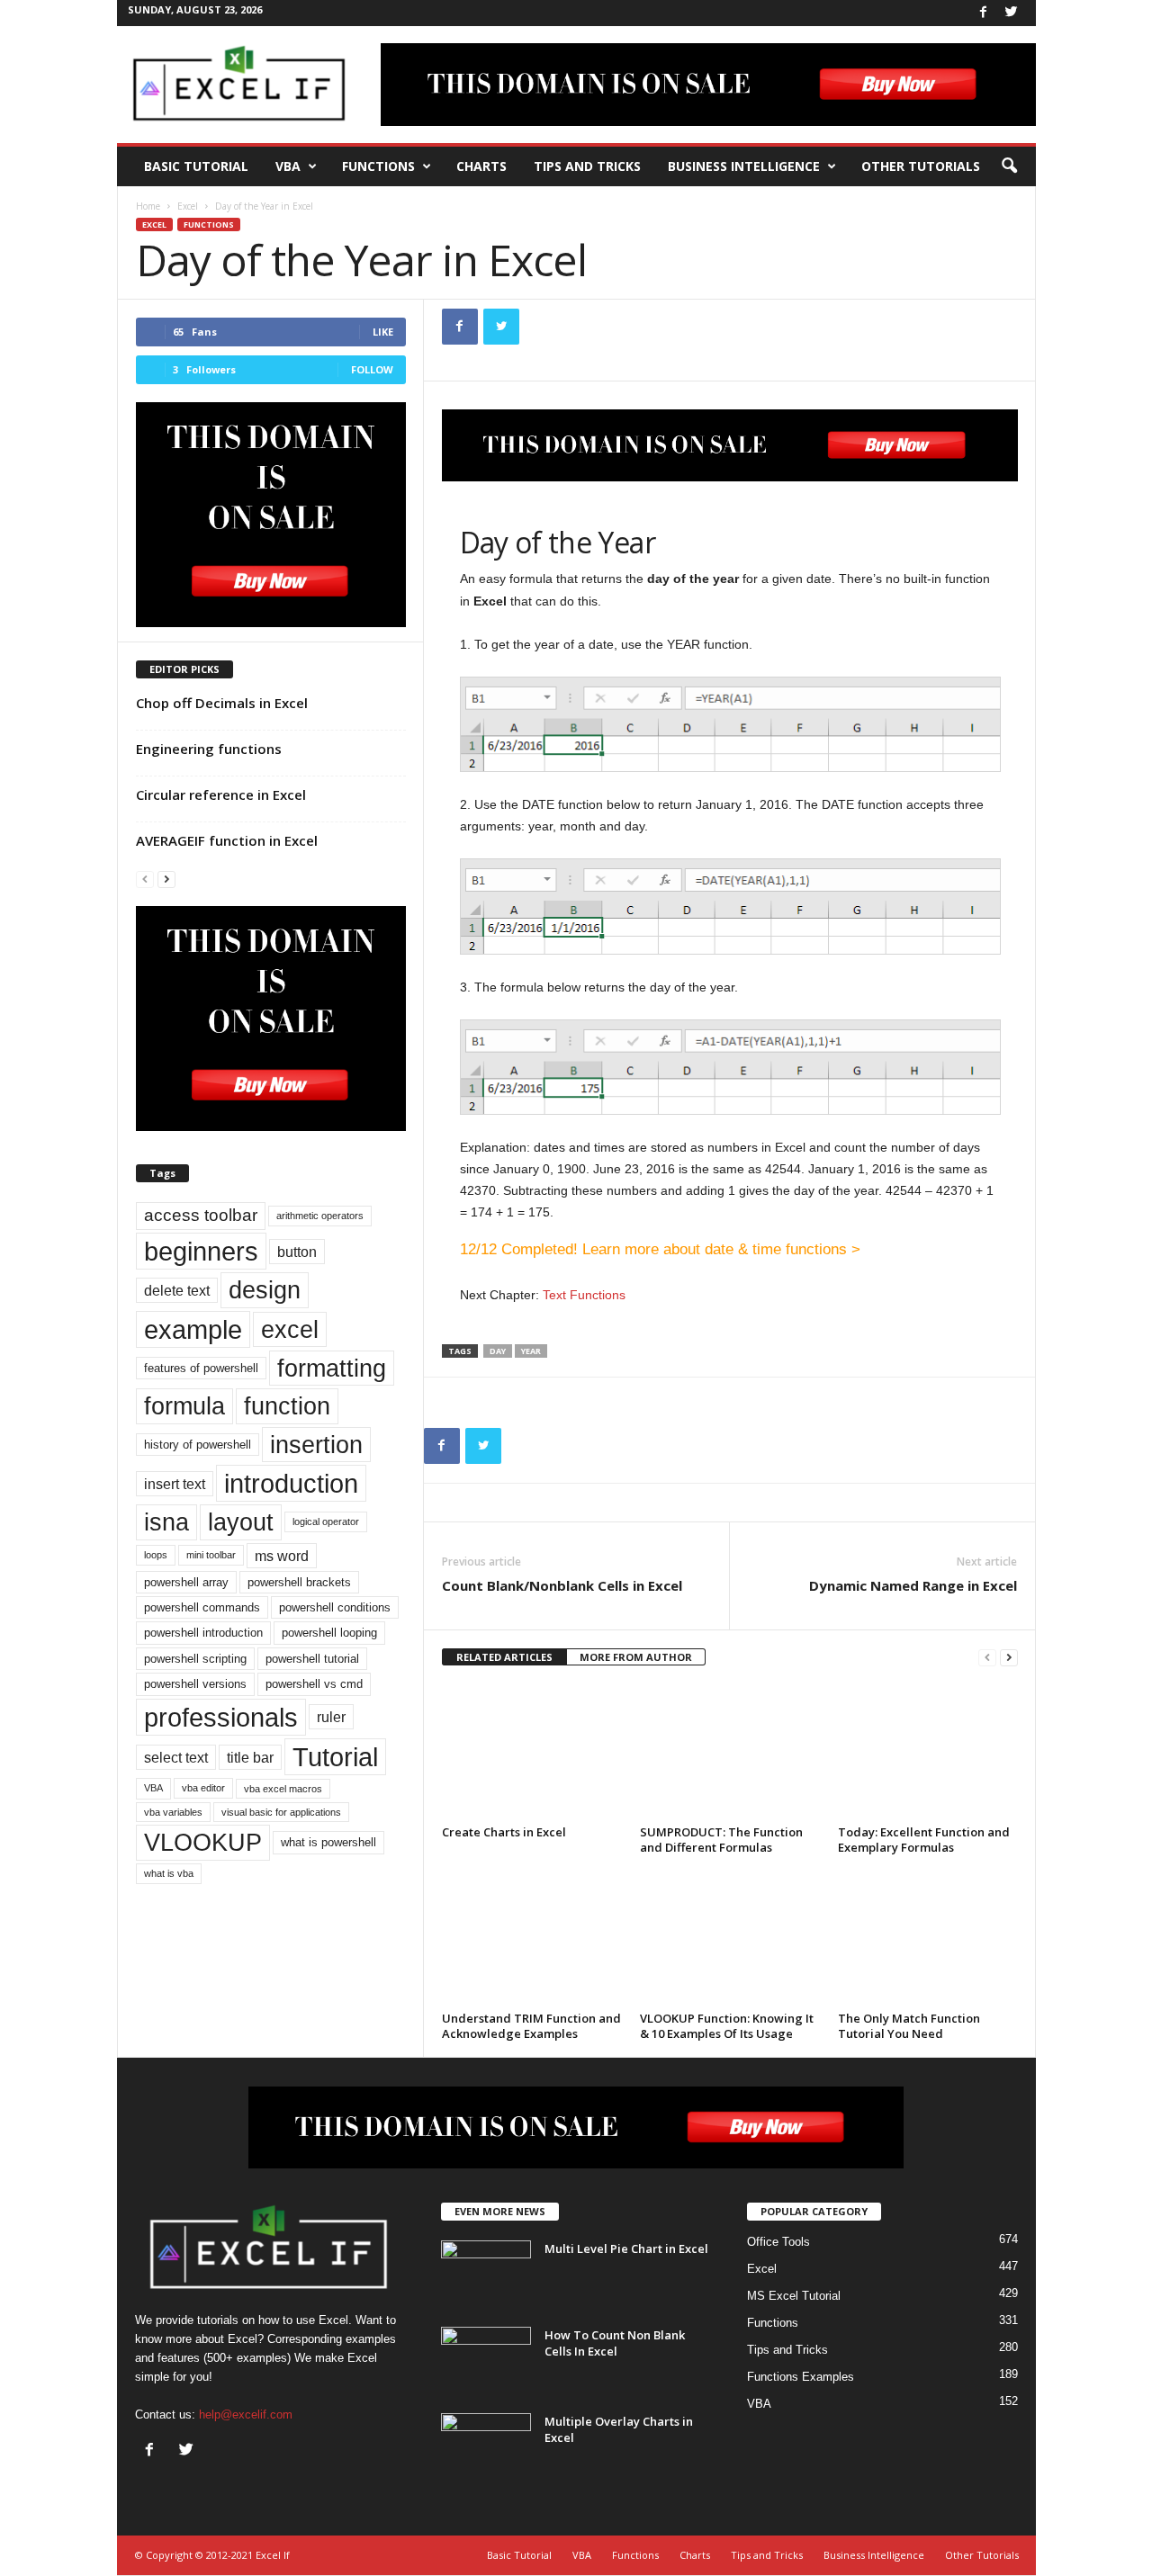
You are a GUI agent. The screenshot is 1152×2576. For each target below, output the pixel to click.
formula (184, 1406)
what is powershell (328, 1842)
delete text (177, 1290)
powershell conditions (335, 1607)
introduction (291, 1483)
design (265, 1290)
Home (148, 206)
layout (241, 1522)
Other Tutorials (921, 166)
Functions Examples (801, 2377)
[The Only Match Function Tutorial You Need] (928, 1938)
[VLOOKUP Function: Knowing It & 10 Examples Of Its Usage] (730, 1938)
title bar (250, 1757)
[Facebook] (984, 13)
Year (531, 1351)
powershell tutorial (312, 1659)
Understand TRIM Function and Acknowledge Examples (531, 2026)
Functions (378, 166)
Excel (188, 206)
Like (383, 332)
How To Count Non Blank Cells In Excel (615, 2343)
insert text (175, 1484)
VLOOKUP (203, 1842)
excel (290, 1329)
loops (156, 1555)
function (287, 1406)
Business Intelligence (744, 166)
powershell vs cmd (314, 1684)
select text (176, 1757)
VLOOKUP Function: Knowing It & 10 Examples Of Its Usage (727, 2026)
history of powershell (198, 1445)
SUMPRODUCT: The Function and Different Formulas (721, 1840)
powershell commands (202, 1607)
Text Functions (584, 1295)
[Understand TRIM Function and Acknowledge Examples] (532, 1938)
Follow (372, 369)
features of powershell (201, 1368)
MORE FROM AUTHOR (636, 1657)
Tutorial (335, 1757)
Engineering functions (209, 749)
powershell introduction (203, 1633)
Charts (481, 166)
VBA (288, 166)
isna (166, 1522)
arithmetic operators (320, 1216)
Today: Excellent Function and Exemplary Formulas (924, 1840)
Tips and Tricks (587, 166)
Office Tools (778, 2242)
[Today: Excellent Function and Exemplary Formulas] (928, 1752)
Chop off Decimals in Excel (222, 703)
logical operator (326, 1521)
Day (498, 1351)
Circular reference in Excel (221, 794)
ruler (331, 1717)
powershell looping (329, 1633)
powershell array (186, 1582)
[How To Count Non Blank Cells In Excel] (486, 2361)
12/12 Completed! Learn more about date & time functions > (660, 1249)
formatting (332, 1368)
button (297, 1252)
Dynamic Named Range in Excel (913, 1585)
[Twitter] (1012, 13)
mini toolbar (211, 1555)
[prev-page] (987, 1658)
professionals (221, 1717)
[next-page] (1009, 1658)
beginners (201, 1251)
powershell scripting (195, 1659)
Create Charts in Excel (504, 1832)
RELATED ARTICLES (504, 1657)
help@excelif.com (246, 2414)
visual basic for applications (281, 1812)
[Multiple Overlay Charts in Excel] (486, 2447)
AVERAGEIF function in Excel (227, 840)
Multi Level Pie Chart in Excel (626, 2248)
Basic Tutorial (196, 166)
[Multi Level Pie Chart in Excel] (486, 2274)
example (193, 1329)
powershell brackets (299, 1582)
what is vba (169, 1873)
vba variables (173, 1812)
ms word (282, 1556)
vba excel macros (283, 1789)
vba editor (203, 1788)
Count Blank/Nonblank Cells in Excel (562, 1585)
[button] (1009, 166)
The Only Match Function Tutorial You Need (909, 2026)
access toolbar (201, 1215)
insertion (316, 1445)
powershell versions (195, 1684)
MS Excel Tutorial (794, 2296)
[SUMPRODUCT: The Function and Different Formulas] (730, 1752)
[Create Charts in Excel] (532, 1752)
